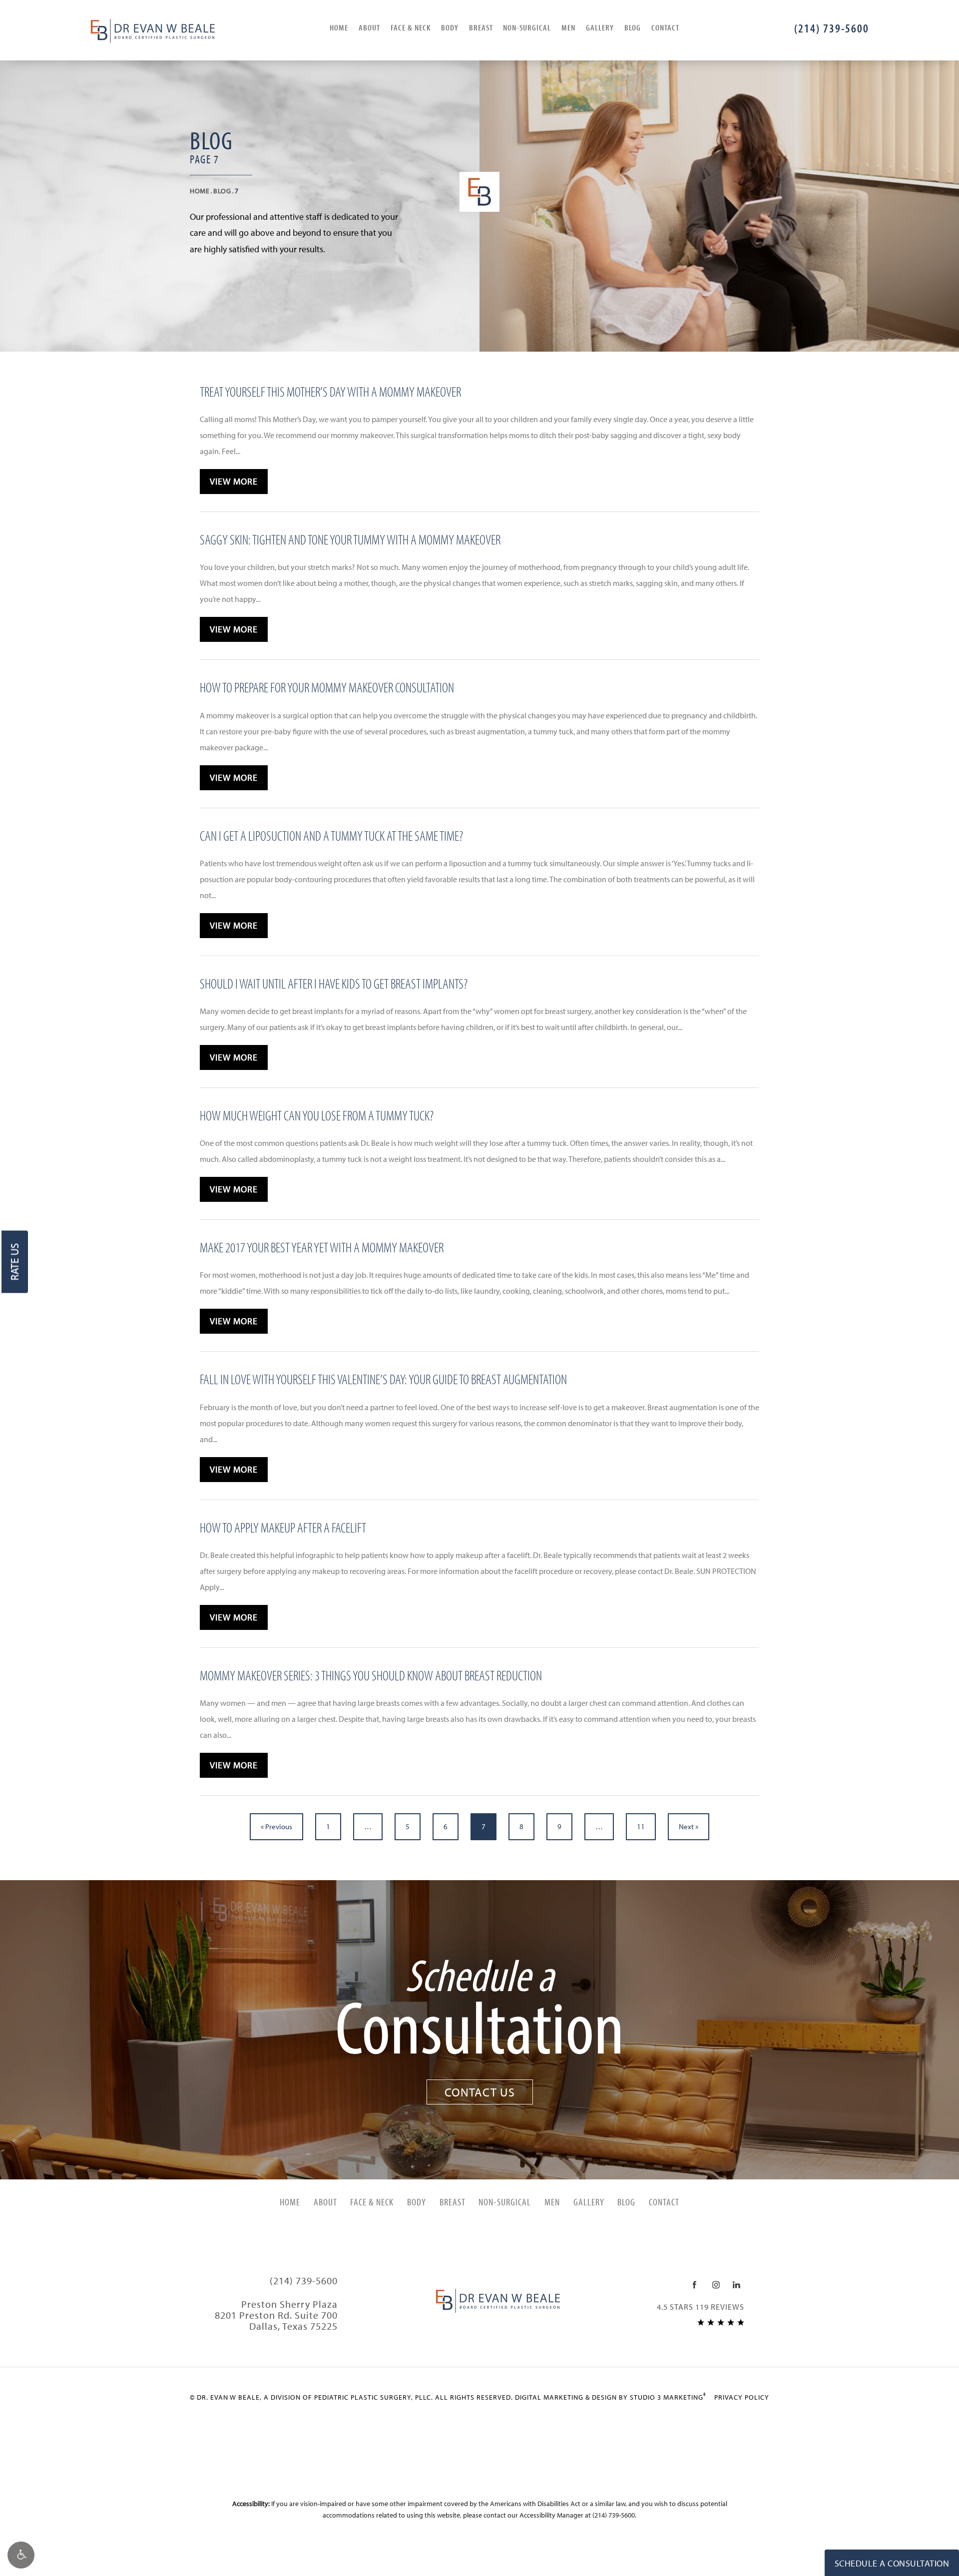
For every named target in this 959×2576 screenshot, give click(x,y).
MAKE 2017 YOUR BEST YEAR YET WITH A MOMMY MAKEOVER (322, 1247)
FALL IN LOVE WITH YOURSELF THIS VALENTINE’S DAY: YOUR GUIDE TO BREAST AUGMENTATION (383, 1379)
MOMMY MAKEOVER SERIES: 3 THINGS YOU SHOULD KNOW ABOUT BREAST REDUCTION (371, 1675)
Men (568, 27)
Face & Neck (411, 27)
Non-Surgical (527, 27)
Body (450, 27)
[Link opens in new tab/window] (695, 2285)
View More (234, 481)
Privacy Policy (742, 2397)
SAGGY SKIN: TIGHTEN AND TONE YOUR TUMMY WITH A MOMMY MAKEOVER (350, 539)
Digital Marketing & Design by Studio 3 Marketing (611, 2397)
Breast (481, 27)
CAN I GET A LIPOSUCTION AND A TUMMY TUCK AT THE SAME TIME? (331, 835)
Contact (665, 27)
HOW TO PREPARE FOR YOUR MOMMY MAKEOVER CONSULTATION (327, 687)
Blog (633, 27)
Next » (689, 1826)
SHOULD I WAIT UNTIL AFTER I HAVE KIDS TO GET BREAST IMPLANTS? (334, 983)
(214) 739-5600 (614, 2515)
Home (339, 27)
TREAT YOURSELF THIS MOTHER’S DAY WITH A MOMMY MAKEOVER (330, 391)
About (369, 27)
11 (641, 1826)
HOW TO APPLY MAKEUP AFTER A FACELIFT (283, 1527)
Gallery (600, 27)
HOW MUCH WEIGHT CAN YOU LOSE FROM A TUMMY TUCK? (317, 1115)
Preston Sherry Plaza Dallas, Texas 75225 (276, 2315)
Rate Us (14, 1262)
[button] (21, 2555)
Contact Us (480, 2092)
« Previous (276, 1826)
